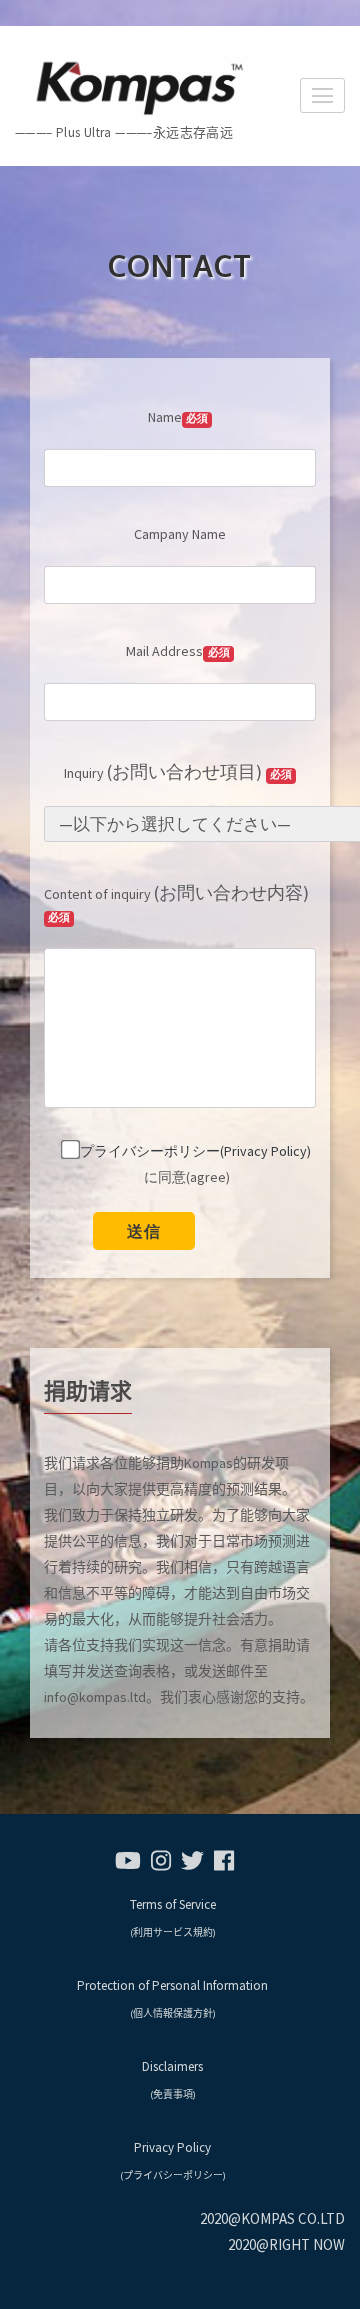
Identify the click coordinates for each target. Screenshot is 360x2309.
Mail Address (177, 651)
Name (178, 417)
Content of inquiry (176, 902)
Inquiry (178, 771)
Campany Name (180, 534)
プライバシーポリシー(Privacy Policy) (195, 1151)
